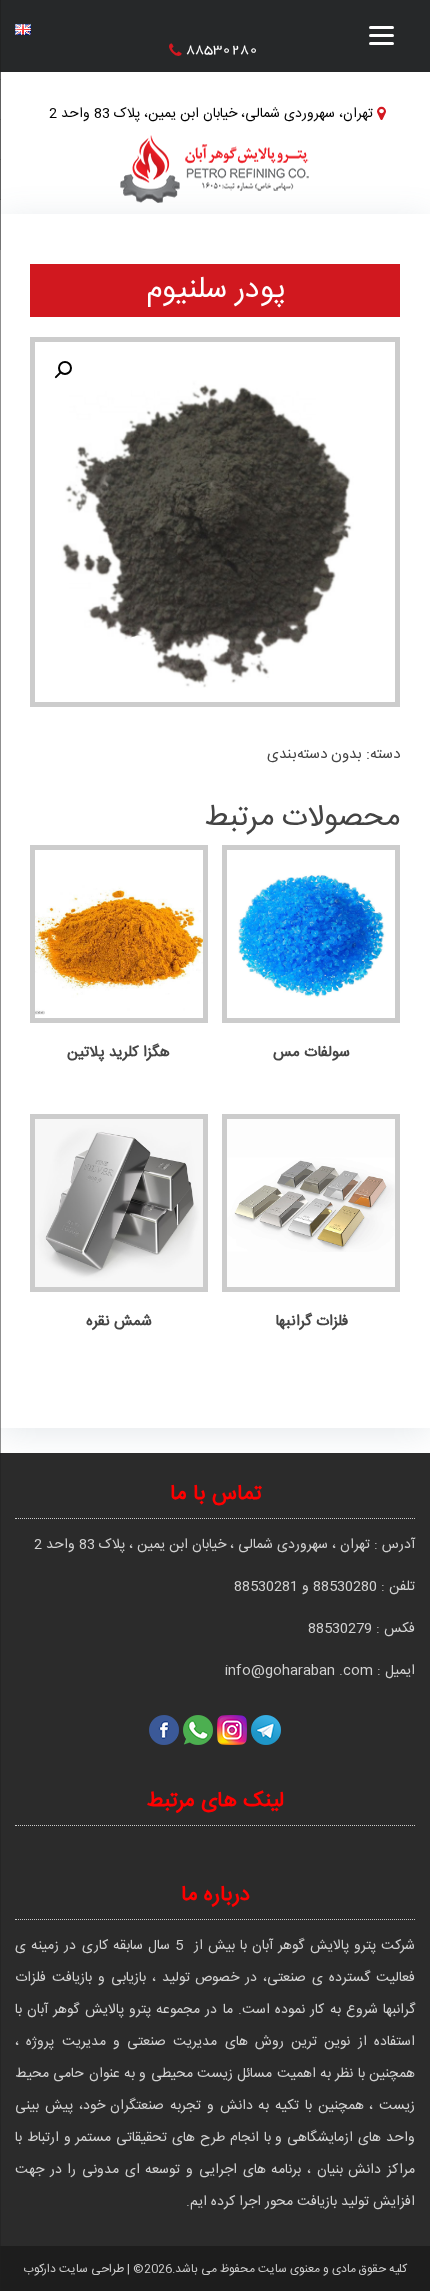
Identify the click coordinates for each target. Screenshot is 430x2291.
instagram (232, 1730)
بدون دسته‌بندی (314, 754)
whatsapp (198, 1730)
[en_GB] (23, 25)
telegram (266, 1730)
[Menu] (381, 42)
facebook (164, 1730)
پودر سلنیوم (215, 290)
